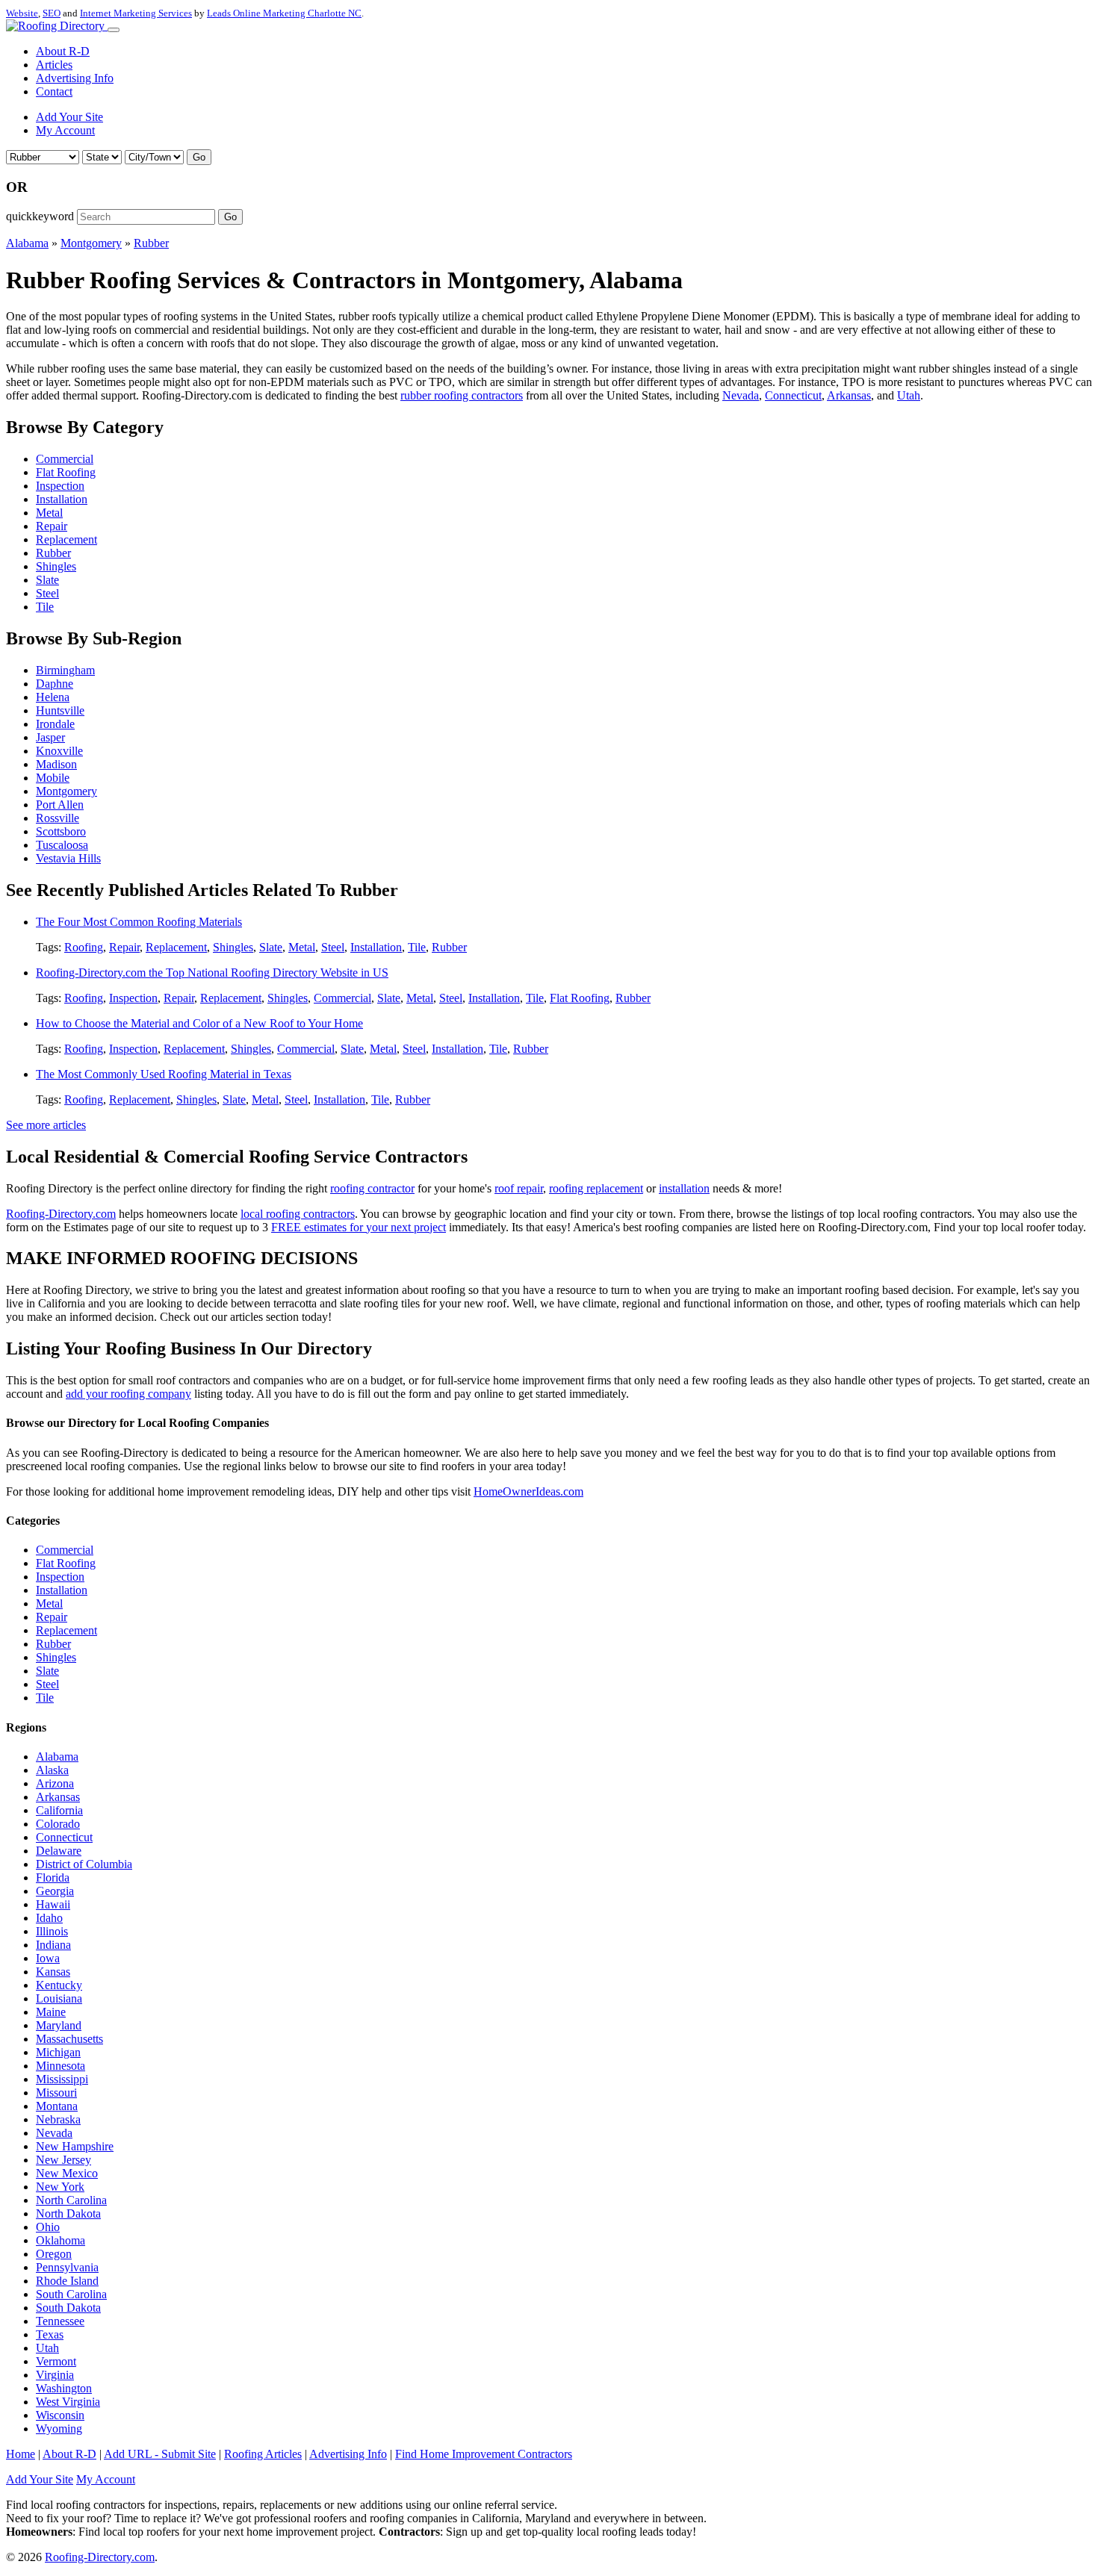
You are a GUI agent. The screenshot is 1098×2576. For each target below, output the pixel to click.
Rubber (151, 243)
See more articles (46, 1125)
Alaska (52, 1770)
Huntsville (60, 710)
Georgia (55, 1891)
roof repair (519, 1188)
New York (60, 2187)
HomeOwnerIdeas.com (528, 1491)
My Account (65, 130)
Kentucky (59, 1985)
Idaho (49, 1918)
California (59, 1810)
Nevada (741, 395)
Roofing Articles (263, 2454)
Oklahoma (61, 2240)
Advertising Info (75, 78)
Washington (64, 2388)
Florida (53, 1877)
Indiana (53, 1945)
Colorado (58, 1824)
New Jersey (63, 2160)
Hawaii (53, 1904)
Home (21, 2454)
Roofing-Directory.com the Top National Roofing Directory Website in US (212, 973)
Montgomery (91, 243)
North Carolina (71, 2200)
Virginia (55, 2375)
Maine (51, 2012)
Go (199, 157)
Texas (50, 2334)
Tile (45, 607)
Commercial (65, 459)
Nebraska (58, 2119)
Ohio (48, 2227)
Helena (53, 697)
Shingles (56, 566)
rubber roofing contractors (462, 395)
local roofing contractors (298, 1214)
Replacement (66, 539)
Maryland (59, 2025)
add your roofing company (128, 1394)
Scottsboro (61, 831)
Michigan (58, 2052)
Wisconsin (60, 2415)
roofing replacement (596, 1188)
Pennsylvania (67, 2267)
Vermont (56, 2361)
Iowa (48, 1958)
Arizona (55, 1783)
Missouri (56, 2093)
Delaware (59, 1851)
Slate (47, 580)
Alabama (27, 243)
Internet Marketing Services (136, 13)
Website (22, 13)
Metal (49, 513)
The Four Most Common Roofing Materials (139, 922)
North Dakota (68, 2213)
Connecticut (793, 395)
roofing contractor (372, 1188)
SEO (52, 13)
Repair (52, 526)
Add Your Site (69, 117)
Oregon (54, 2254)
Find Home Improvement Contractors (484, 2454)
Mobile (53, 778)
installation (684, 1188)
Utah (909, 395)
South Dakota (68, 2308)
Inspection (60, 486)
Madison (56, 764)
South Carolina (71, 2294)
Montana (57, 2106)
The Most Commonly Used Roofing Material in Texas (164, 1074)
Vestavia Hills (68, 858)
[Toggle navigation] (114, 30)
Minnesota (61, 2066)
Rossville (58, 818)
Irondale (55, 724)
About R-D (63, 51)
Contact (54, 91)
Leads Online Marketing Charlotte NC (284, 13)
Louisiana (59, 1998)
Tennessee (60, 2321)
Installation (62, 499)
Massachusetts (69, 2039)
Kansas (53, 1972)
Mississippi (62, 2079)
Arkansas (849, 395)
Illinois (52, 1931)
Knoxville (59, 751)
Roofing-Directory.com (61, 1214)
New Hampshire (75, 2146)
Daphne (55, 684)
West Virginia (68, 2402)
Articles (54, 65)
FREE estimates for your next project (359, 1227)
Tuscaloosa (62, 845)
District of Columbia (84, 1864)
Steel (47, 593)
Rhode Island (67, 2281)
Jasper (50, 737)
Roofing (84, 947)
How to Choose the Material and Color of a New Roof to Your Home (199, 1023)
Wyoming (59, 2429)
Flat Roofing (66, 472)
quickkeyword (40, 216)
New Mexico (67, 2173)
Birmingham (65, 670)
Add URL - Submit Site (160, 2454)
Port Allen (60, 805)
